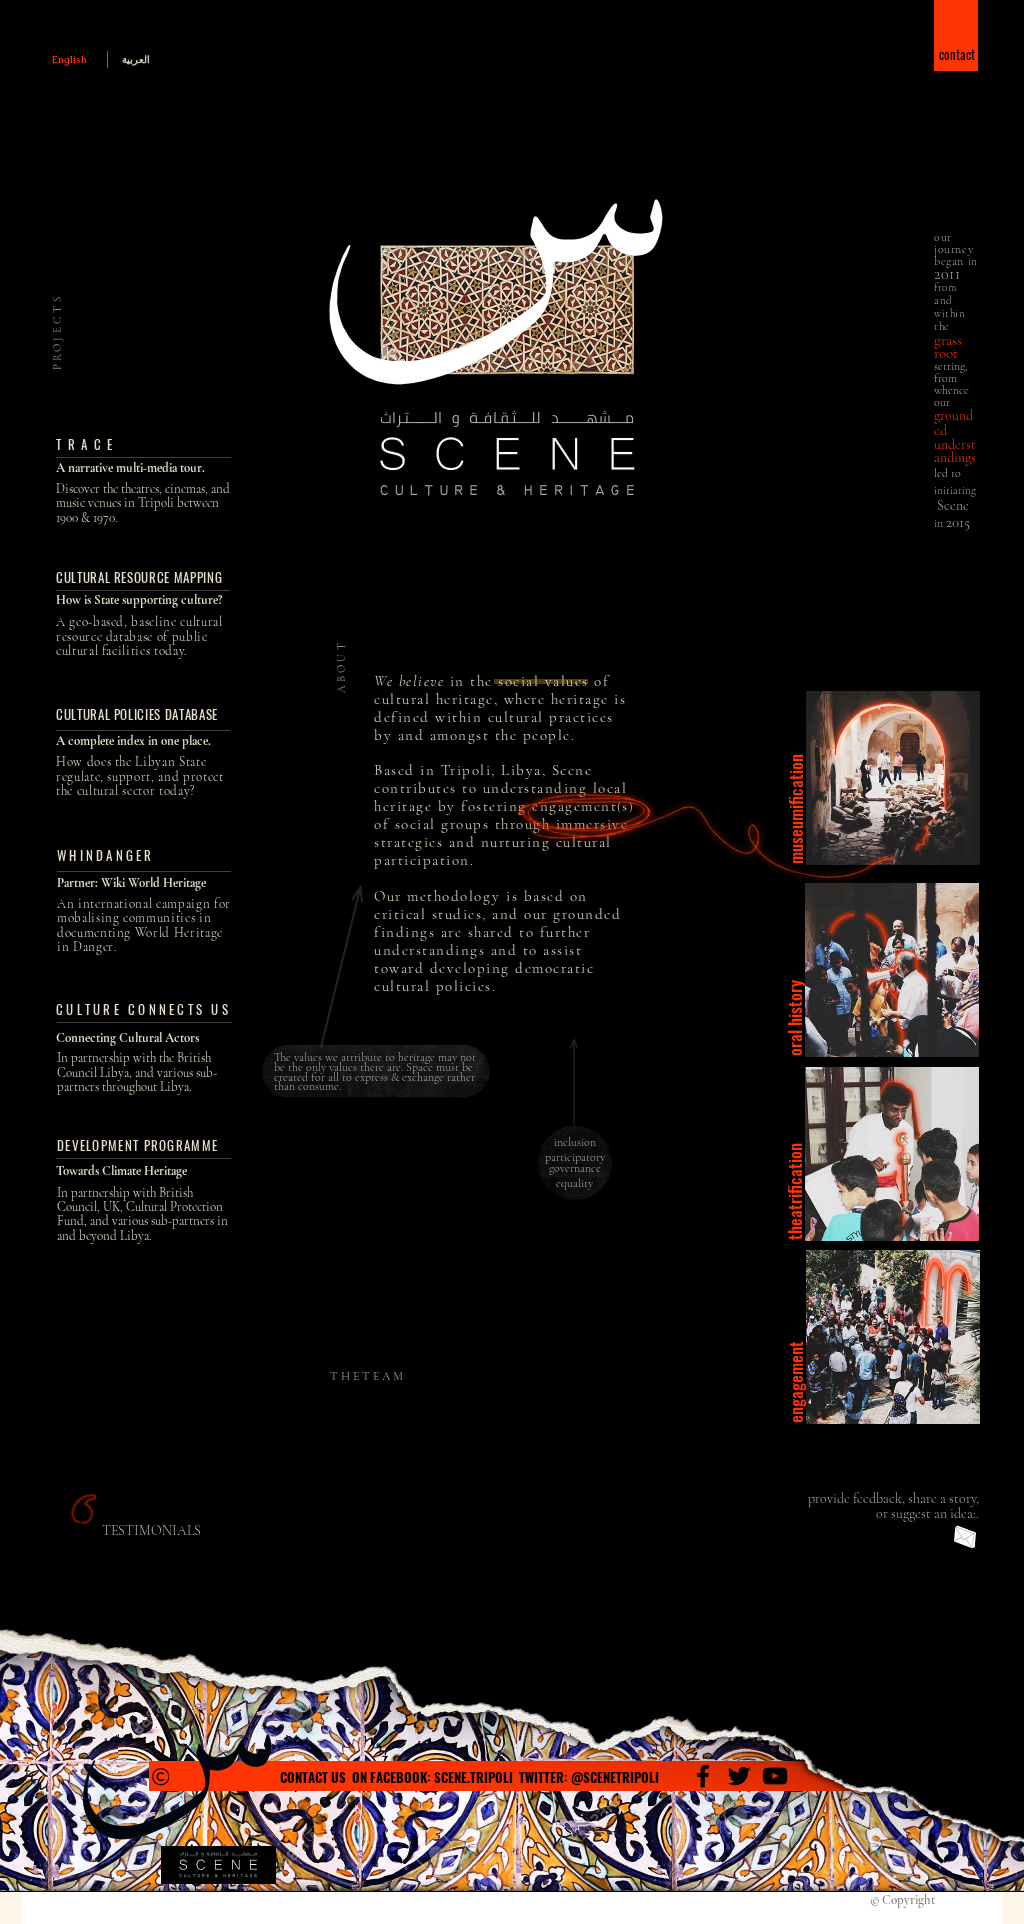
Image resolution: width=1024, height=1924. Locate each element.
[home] (145, 750)
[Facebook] (703, 1776)
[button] (957, 39)
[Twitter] (739, 1776)
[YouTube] (775, 1776)
